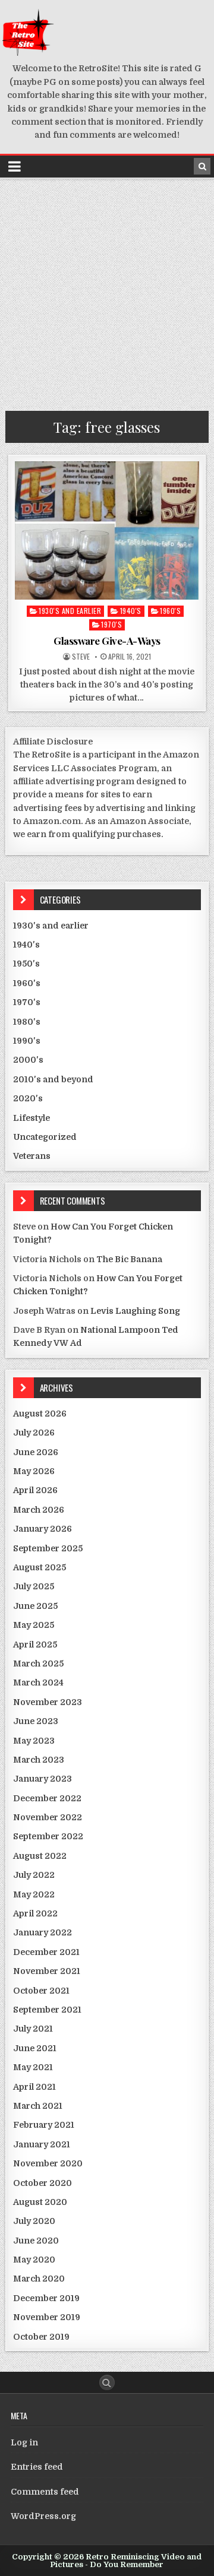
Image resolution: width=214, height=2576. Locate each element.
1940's (131, 611)
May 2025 (34, 1625)
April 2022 (35, 1913)
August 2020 (40, 2202)
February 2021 (44, 2125)
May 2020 (34, 2260)
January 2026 (43, 1529)
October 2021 (41, 1991)
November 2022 (48, 1817)
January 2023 (43, 1779)
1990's (27, 1041)
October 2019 (41, 2337)
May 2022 (34, 1894)
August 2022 (40, 1856)
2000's (28, 1060)
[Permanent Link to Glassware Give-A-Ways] (107, 530)
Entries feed (37, 2467)
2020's (28, 1098)
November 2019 (47, 2317)
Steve (81, 657)
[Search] (202, 166)
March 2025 (38, 1664)
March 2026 (39, 1510)
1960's (170, 611)
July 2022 (34, 1875)
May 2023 (34, 1741)
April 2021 (34, 2087)
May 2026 (34, 1471)
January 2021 (42, 2144)
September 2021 (47, 2010)
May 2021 (33, 2067)
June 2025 (35, 1606)
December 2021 (46, 1952)
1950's (26, 964)
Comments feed (45, 2492)
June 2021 (35, 2048)
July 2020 (34, 2221)
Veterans (32, 1156)
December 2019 (46, 2298)
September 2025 (48, 1548)
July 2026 (34, 1433)
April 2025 (35, 1645)
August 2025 (40, 1567)
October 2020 (43, 2183)
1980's (27, 1022)
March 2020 (39, 2279)
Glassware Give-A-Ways (107, 641)
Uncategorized (45, 1137)
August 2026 (40, 1414)
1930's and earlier (70, 611)
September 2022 (48, 1836)
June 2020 (36, 2241)
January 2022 (43, 1932)
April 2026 (35, 1490)
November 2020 (48, 2163)
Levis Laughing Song (135, 1311)
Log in (24, 2442)
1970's (111, 624)
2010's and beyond (53, 1079)
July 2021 (33, 2029)
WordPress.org (43, 2516)
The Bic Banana (129, 1259)
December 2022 (47, 1798)
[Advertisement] (107, 292)
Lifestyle (32, 1118)
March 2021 (38, 2106)
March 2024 (38, 1683)
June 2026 (36, 1452)
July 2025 (34, 1586)
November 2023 (48, 1702)
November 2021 (47, 1971)
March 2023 (39, 1760)
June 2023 (36, 1721)
